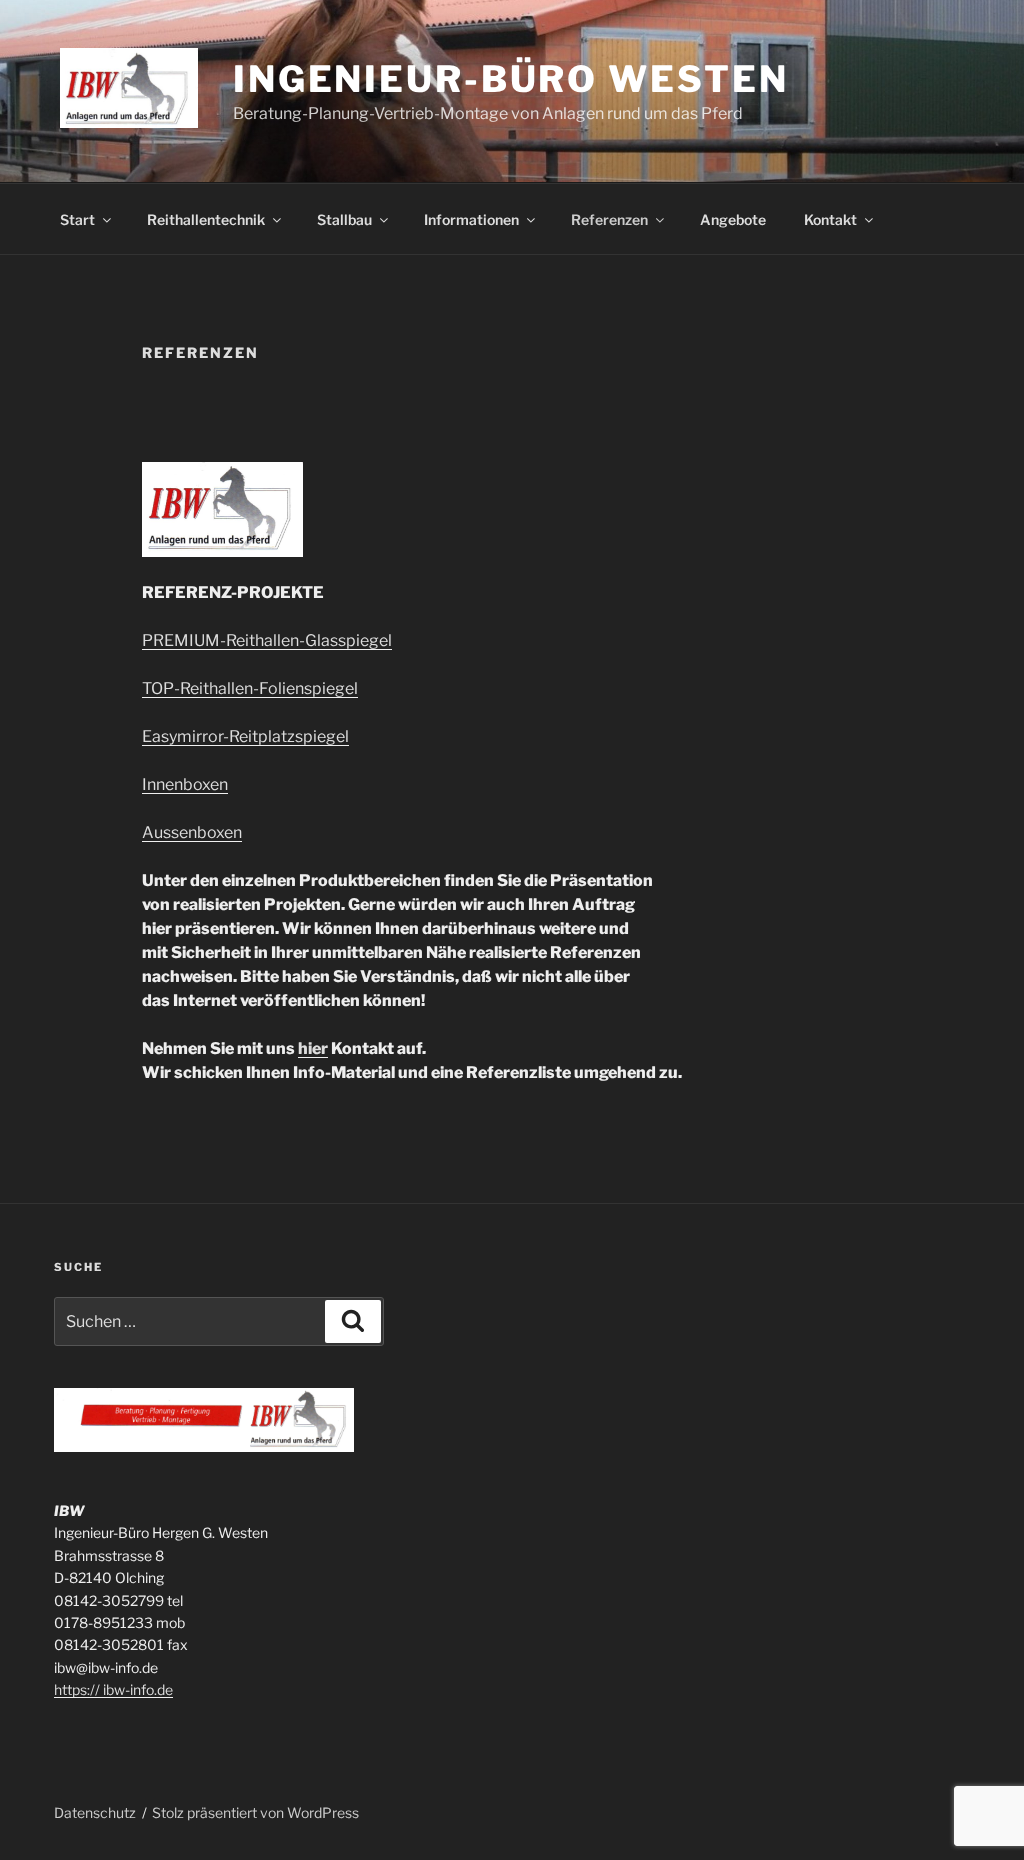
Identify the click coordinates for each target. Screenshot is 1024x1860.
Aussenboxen (192, 832)
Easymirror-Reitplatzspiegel (245, 736)
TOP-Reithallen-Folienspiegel (250, 688)
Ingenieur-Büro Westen (510, 79)
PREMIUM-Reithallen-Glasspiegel (267, 640)
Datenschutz (95, 1812)
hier (313, 1048)
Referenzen (609, 219)
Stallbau (344, 219)
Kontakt (830, 219)
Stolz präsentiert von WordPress (255, 1812)
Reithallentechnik (206, 219)
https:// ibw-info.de (113, 1689)
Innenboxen (185, 784)
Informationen (471, 219)
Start (77, 219)
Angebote (733, 219)
